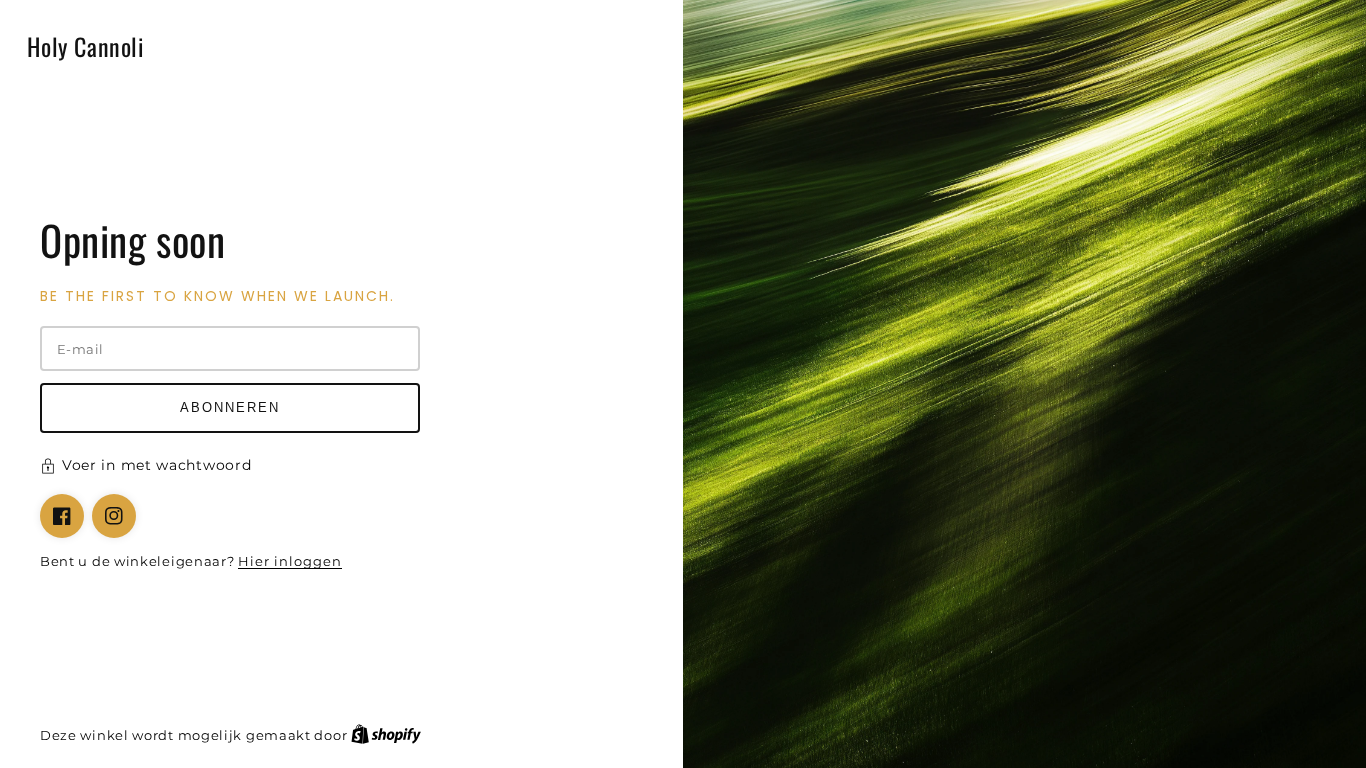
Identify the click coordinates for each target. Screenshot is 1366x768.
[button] (341, 468)
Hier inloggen (290, 561)
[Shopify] (386, 735)
